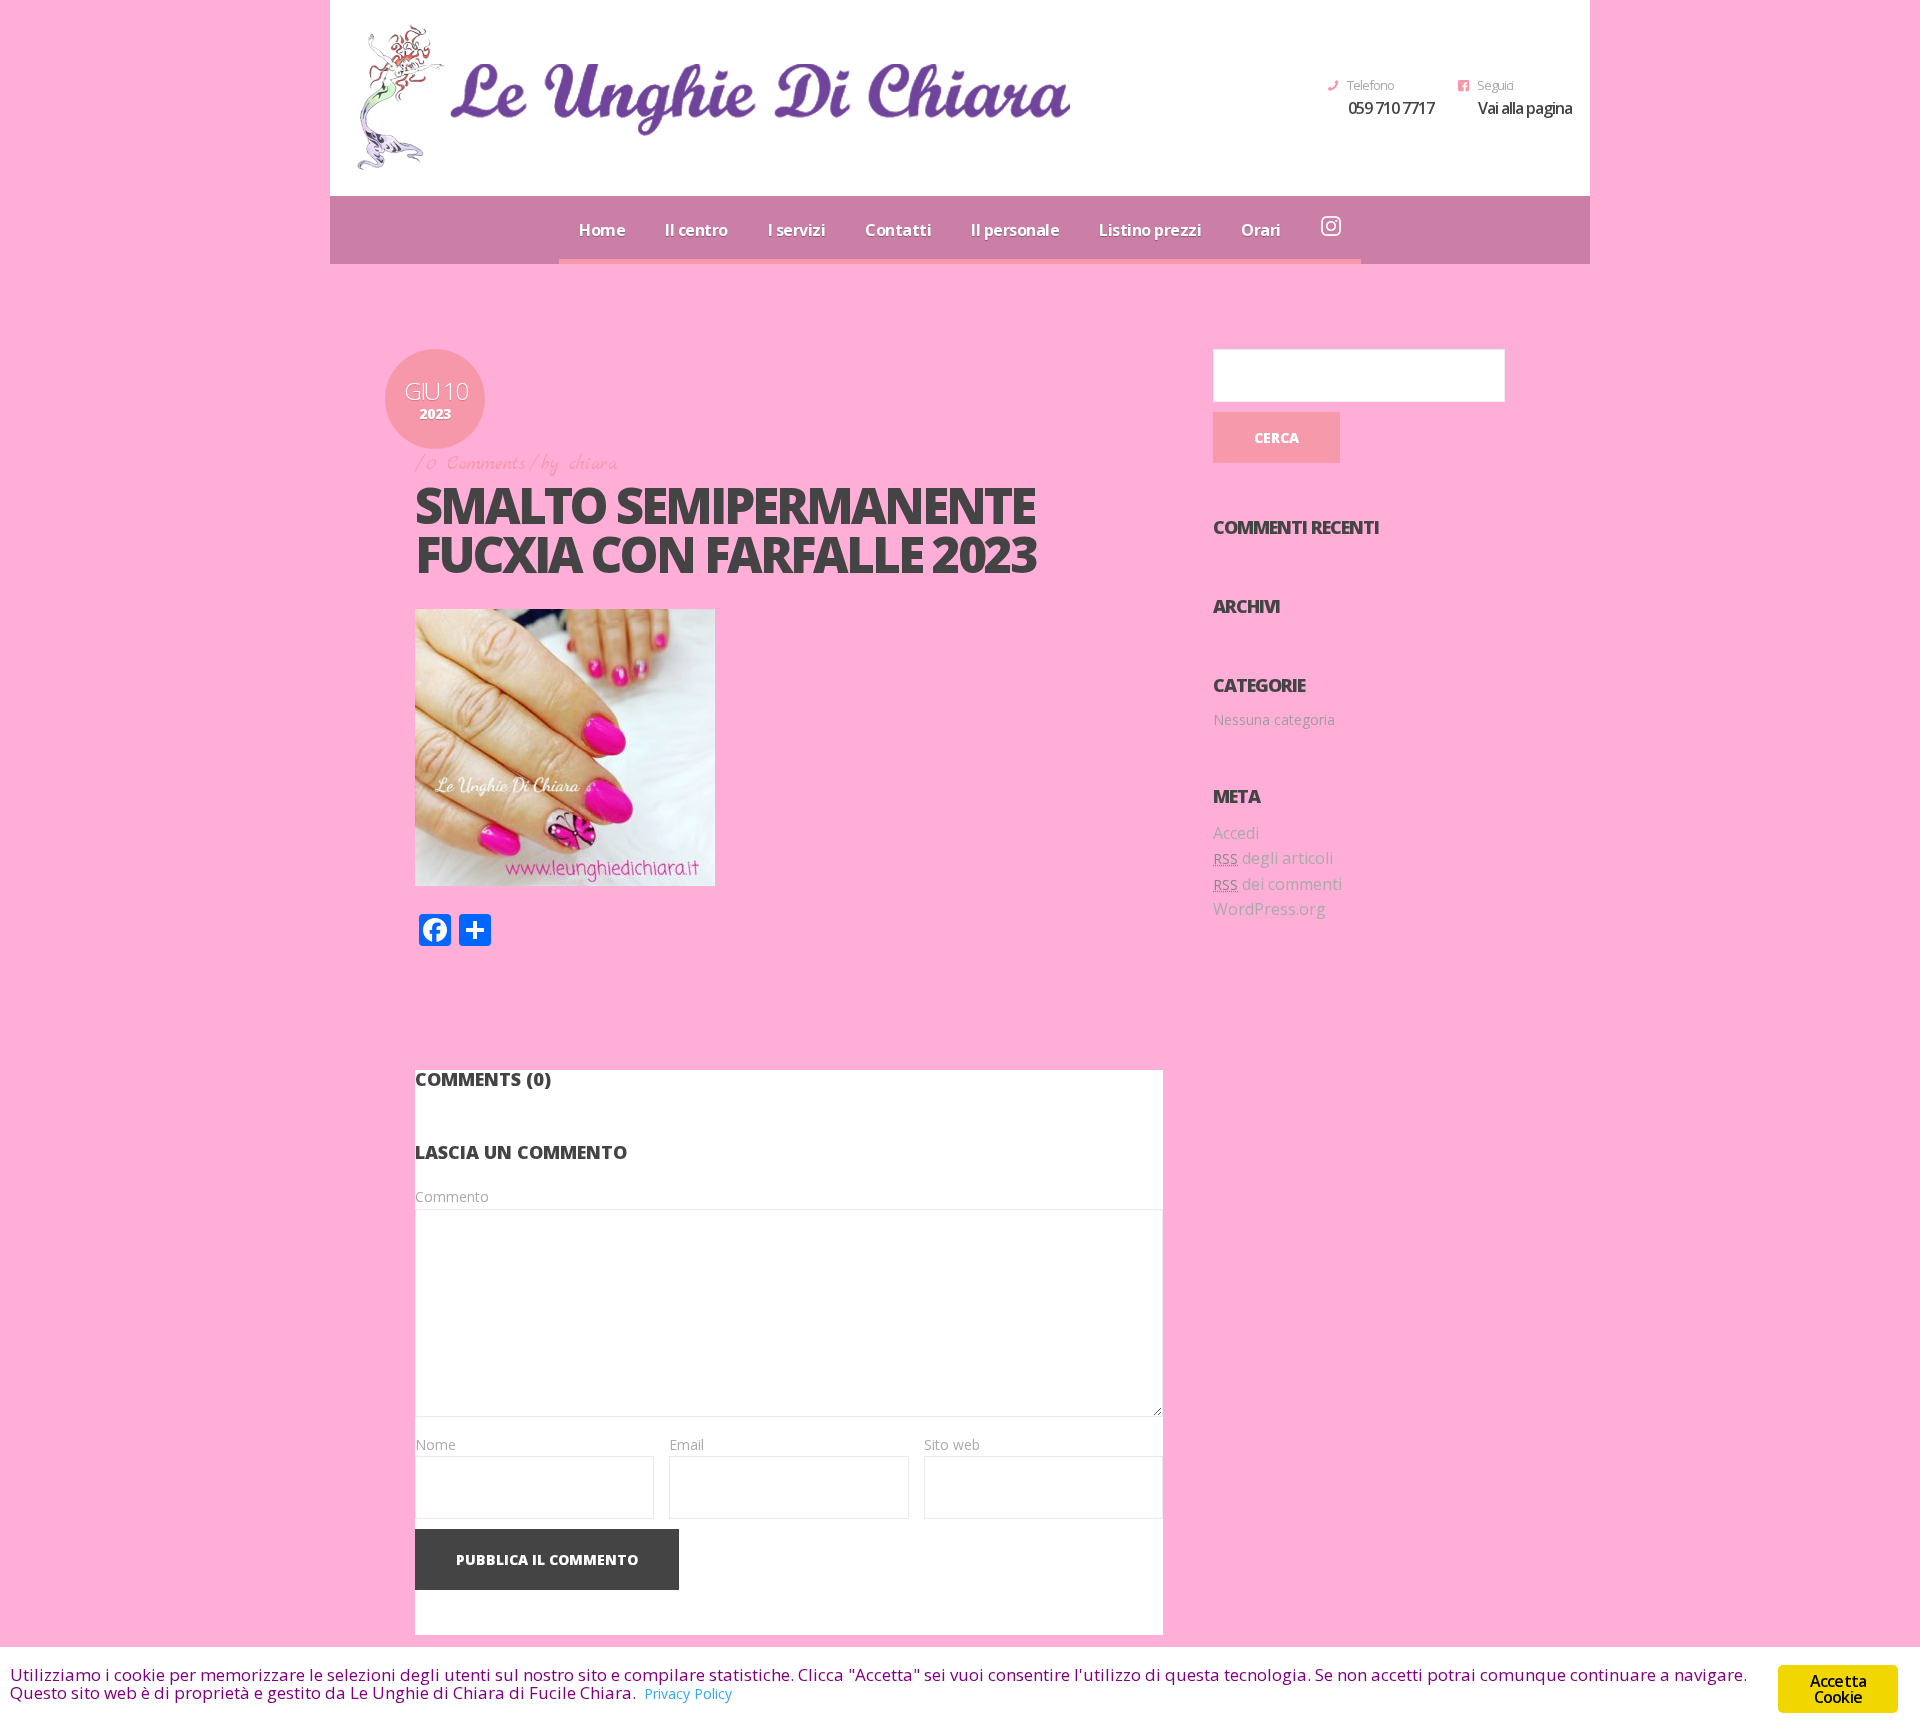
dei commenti (1277, 884)
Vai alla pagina (1525, 108)
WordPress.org (1269, 909)
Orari (1261, 230)
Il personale (1015, 230)
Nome (435, 1444)
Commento (452, 1196)
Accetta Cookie (1838, 1689)
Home (602, 230)
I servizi (797, 230)
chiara (593, 464)
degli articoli (1273, 858)
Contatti (898, 230)
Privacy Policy (688, 1693)
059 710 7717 (1391, 108)
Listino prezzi (1150, 230)
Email (686, 1444)
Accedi (1236, 833)
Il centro (696, 230)
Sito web (952, 1444)
